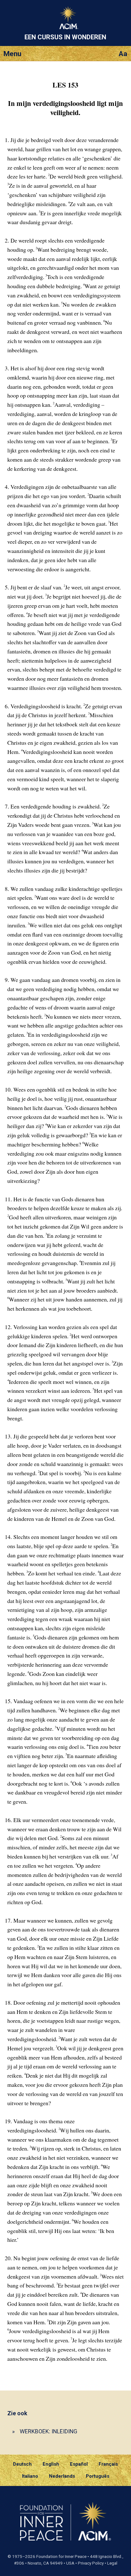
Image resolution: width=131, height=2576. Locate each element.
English (51, 2464)
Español (79, 2464)
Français (108, 2464)
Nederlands (62, 2476)
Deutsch (22, 2464)
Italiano (30, 2476)
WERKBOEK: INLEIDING (48, 2431)
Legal (112, 2563)
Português (98, 2476)
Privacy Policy (91, 2563)
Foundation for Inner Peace (61, 2557)
